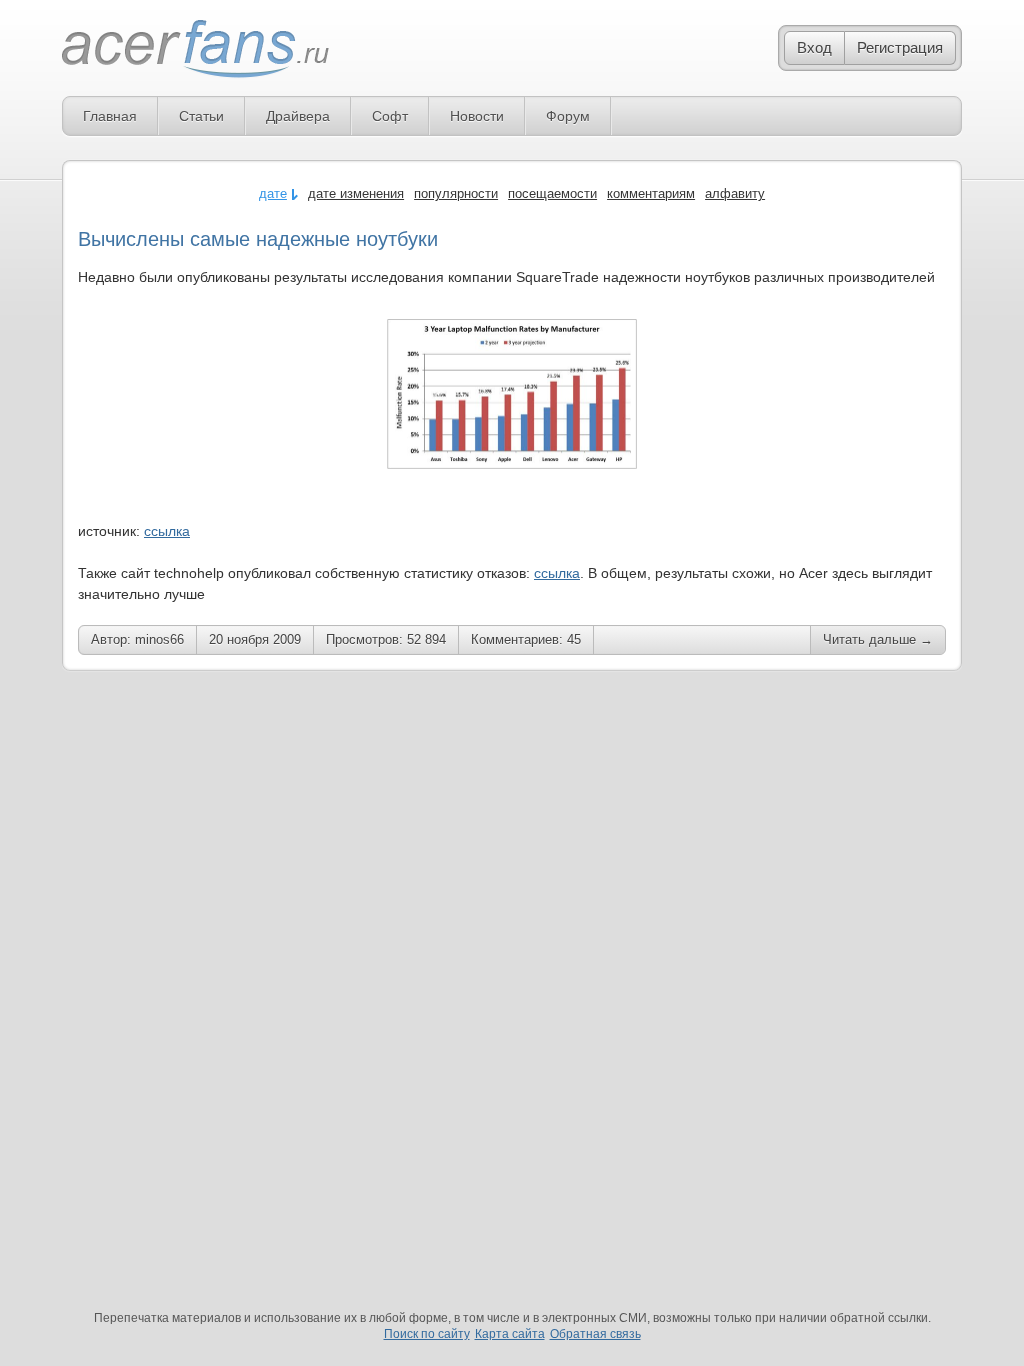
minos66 (159, 639)
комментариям (651, 193)
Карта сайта (510, 1334)
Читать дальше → (878, 639)
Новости (477, 116)
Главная (110, 116)
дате (273, 193)
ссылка (167, 531)
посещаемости (552, 193)
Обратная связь (595, 1334)
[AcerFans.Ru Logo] (195, 49)
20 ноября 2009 (255, 639)
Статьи (201, 116)
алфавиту (735, 193)
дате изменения (356, 193)
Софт (390, 116)
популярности (456, 193)
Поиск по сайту (427, 1334)
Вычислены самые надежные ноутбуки (258, 239)
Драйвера (298, 116)
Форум (568, 116)
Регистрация (900, 47)
